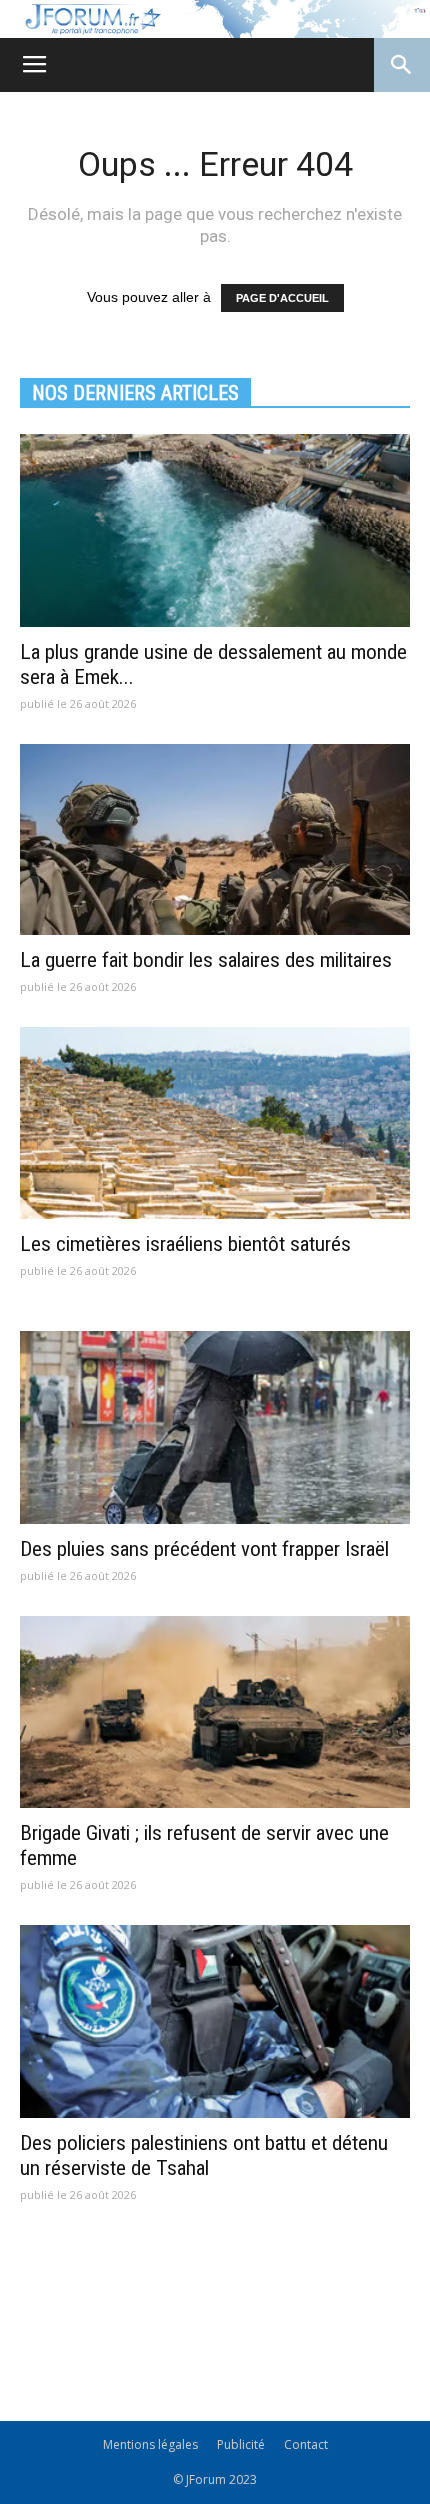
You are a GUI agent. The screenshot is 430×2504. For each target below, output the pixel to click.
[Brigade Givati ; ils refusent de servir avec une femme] (215, 1712)
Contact (306, 2444)
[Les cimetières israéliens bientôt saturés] (215, 1123)
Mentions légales (150, 2444)
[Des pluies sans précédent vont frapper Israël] (215, 1427)
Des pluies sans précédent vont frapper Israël (204, 1549)
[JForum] (215, 19)
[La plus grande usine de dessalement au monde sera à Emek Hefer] (215, 530)
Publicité (241, 2444)
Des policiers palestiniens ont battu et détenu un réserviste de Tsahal (204, 2155)
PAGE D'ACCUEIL (282, 298)
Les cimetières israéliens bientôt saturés (185, 1244)
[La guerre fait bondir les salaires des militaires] (215, 839)
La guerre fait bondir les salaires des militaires (206, 960)
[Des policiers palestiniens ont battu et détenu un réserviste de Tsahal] (215, 2021)
